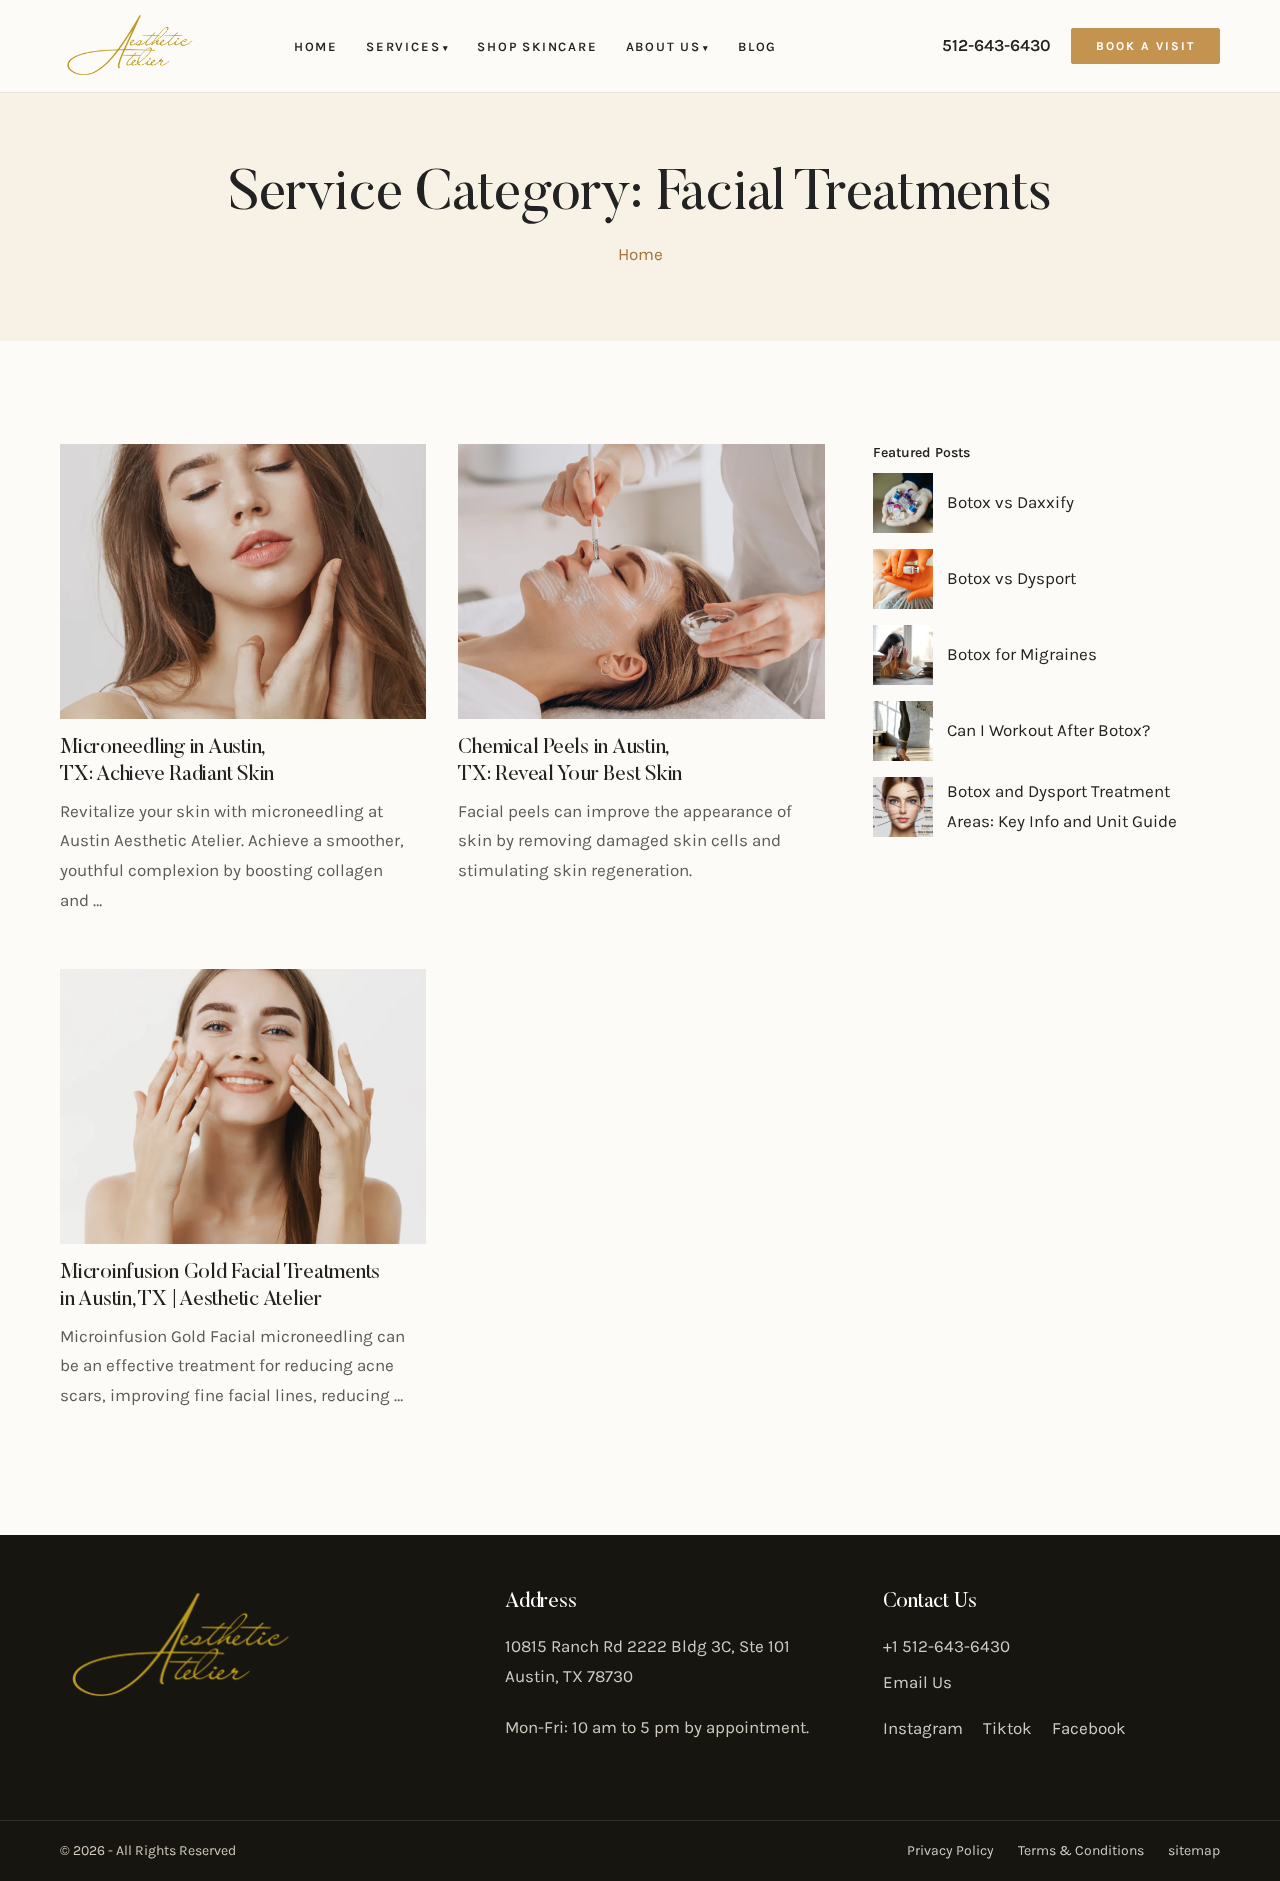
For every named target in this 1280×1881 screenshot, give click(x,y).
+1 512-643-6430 (946, 1646)
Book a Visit (1145, 46)
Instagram (923, 1728)
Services (407, 46)
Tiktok (1007, 1728)
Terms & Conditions (1081, 1850)
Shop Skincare (537, 46)
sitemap (1194, 1850)
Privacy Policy (950, 1850)
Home (316, 46)
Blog (757, 46)
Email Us (917, 1682)
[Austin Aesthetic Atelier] (129, 46)
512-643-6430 (996, 45)
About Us (668, 46)
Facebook (1089, 1728)
